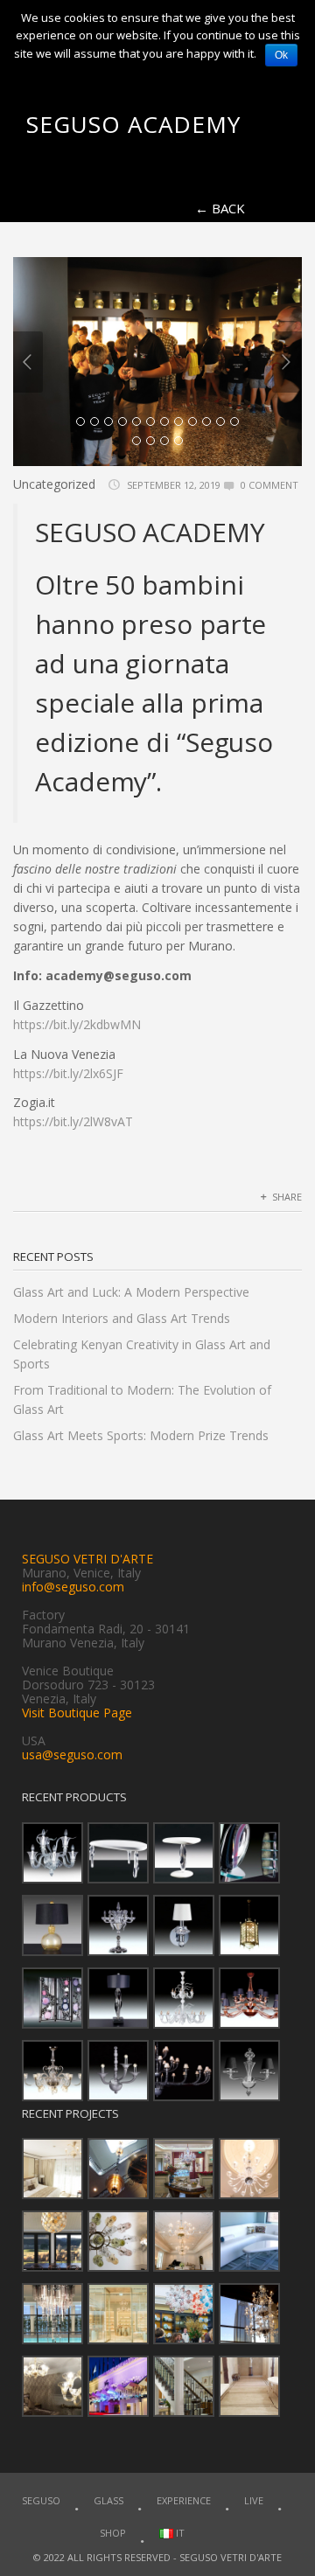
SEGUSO (41, 2500)
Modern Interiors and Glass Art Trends (122, 1318)
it (179, 2533)
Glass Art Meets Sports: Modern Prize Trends (141, 1435)
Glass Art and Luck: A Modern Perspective (131, 1292)
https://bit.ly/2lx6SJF (68, 1073)
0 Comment (269, 485)
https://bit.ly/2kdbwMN (77, 1024)
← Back (220, 208)
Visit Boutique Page (77, 1713)
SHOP (113, 2533)
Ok (281, 55)
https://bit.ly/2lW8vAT (73, 1121)
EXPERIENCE (184, 2500)
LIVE (254, 2500)
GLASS (108, 2500)
